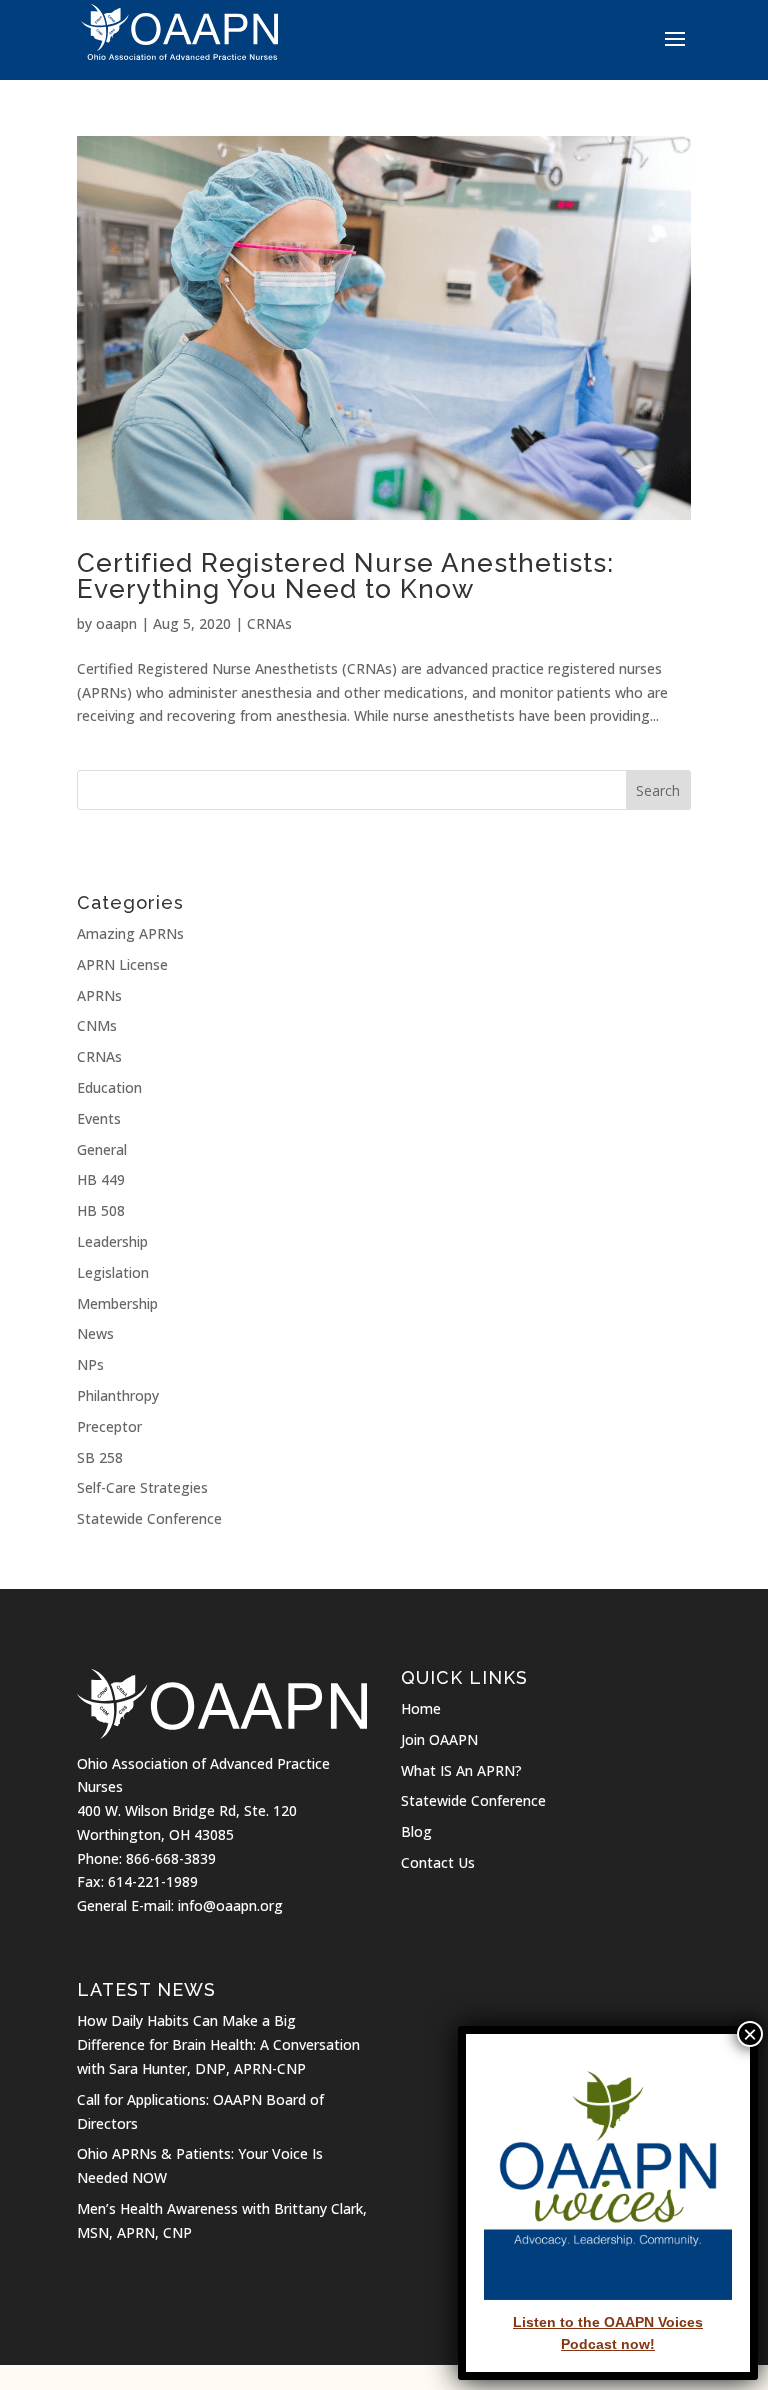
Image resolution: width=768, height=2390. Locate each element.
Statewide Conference (149, 1518)
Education (109, 1087)
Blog (416, 1831)
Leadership (112, 1241)
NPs (90, 1364)
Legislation (113, 1272)
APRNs (99, 995)
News (95, 1333)
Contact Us (438, 1862)
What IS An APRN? (461, 1770)
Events (99, 1118)
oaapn (116, 623)
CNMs (97, 1025)
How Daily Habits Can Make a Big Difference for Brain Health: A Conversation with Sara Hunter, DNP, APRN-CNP (218, 2044)
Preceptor (109, 1426)
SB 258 (100, 1457)
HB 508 (101, 1210)
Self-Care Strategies (142, 1487)
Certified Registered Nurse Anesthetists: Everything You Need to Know (345, 576)
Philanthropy (118, 1395)
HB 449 (101, 1179)
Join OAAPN (439, 1739)
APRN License (122, 964)
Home (421, 1708)
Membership (117, 1303)
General (102, 1149)
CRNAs (269, 623)
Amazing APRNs (130, 933)
